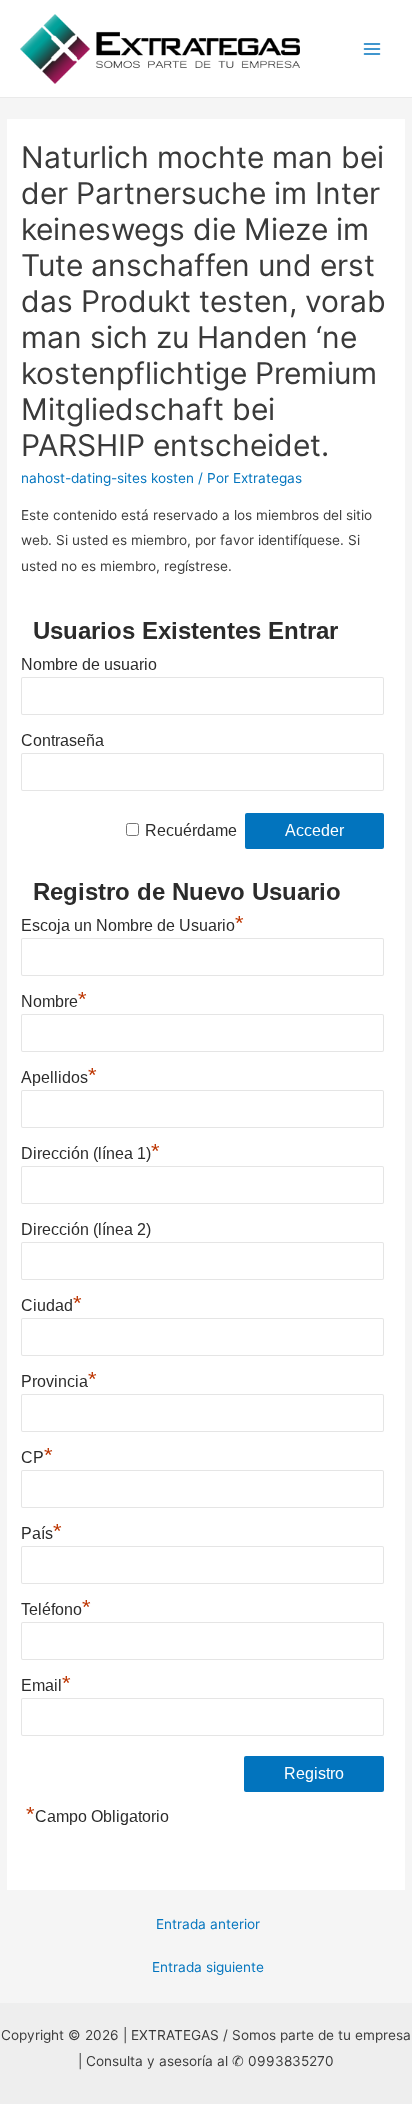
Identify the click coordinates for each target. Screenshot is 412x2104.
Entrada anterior (208, 1924)
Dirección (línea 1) (90, 1151)
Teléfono (56, 1607)
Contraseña (62, 740)
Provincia (59, 1379)
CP (37, 1455)
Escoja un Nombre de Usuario (132, 923)
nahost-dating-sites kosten (107, 478)
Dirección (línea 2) (86, 1229)
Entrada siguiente (208, 1967)
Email (46, 1683)
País (41, 1531)
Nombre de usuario (89, 664)
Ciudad (51, 1303)
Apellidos (59, 1075)
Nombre (54, 999)
